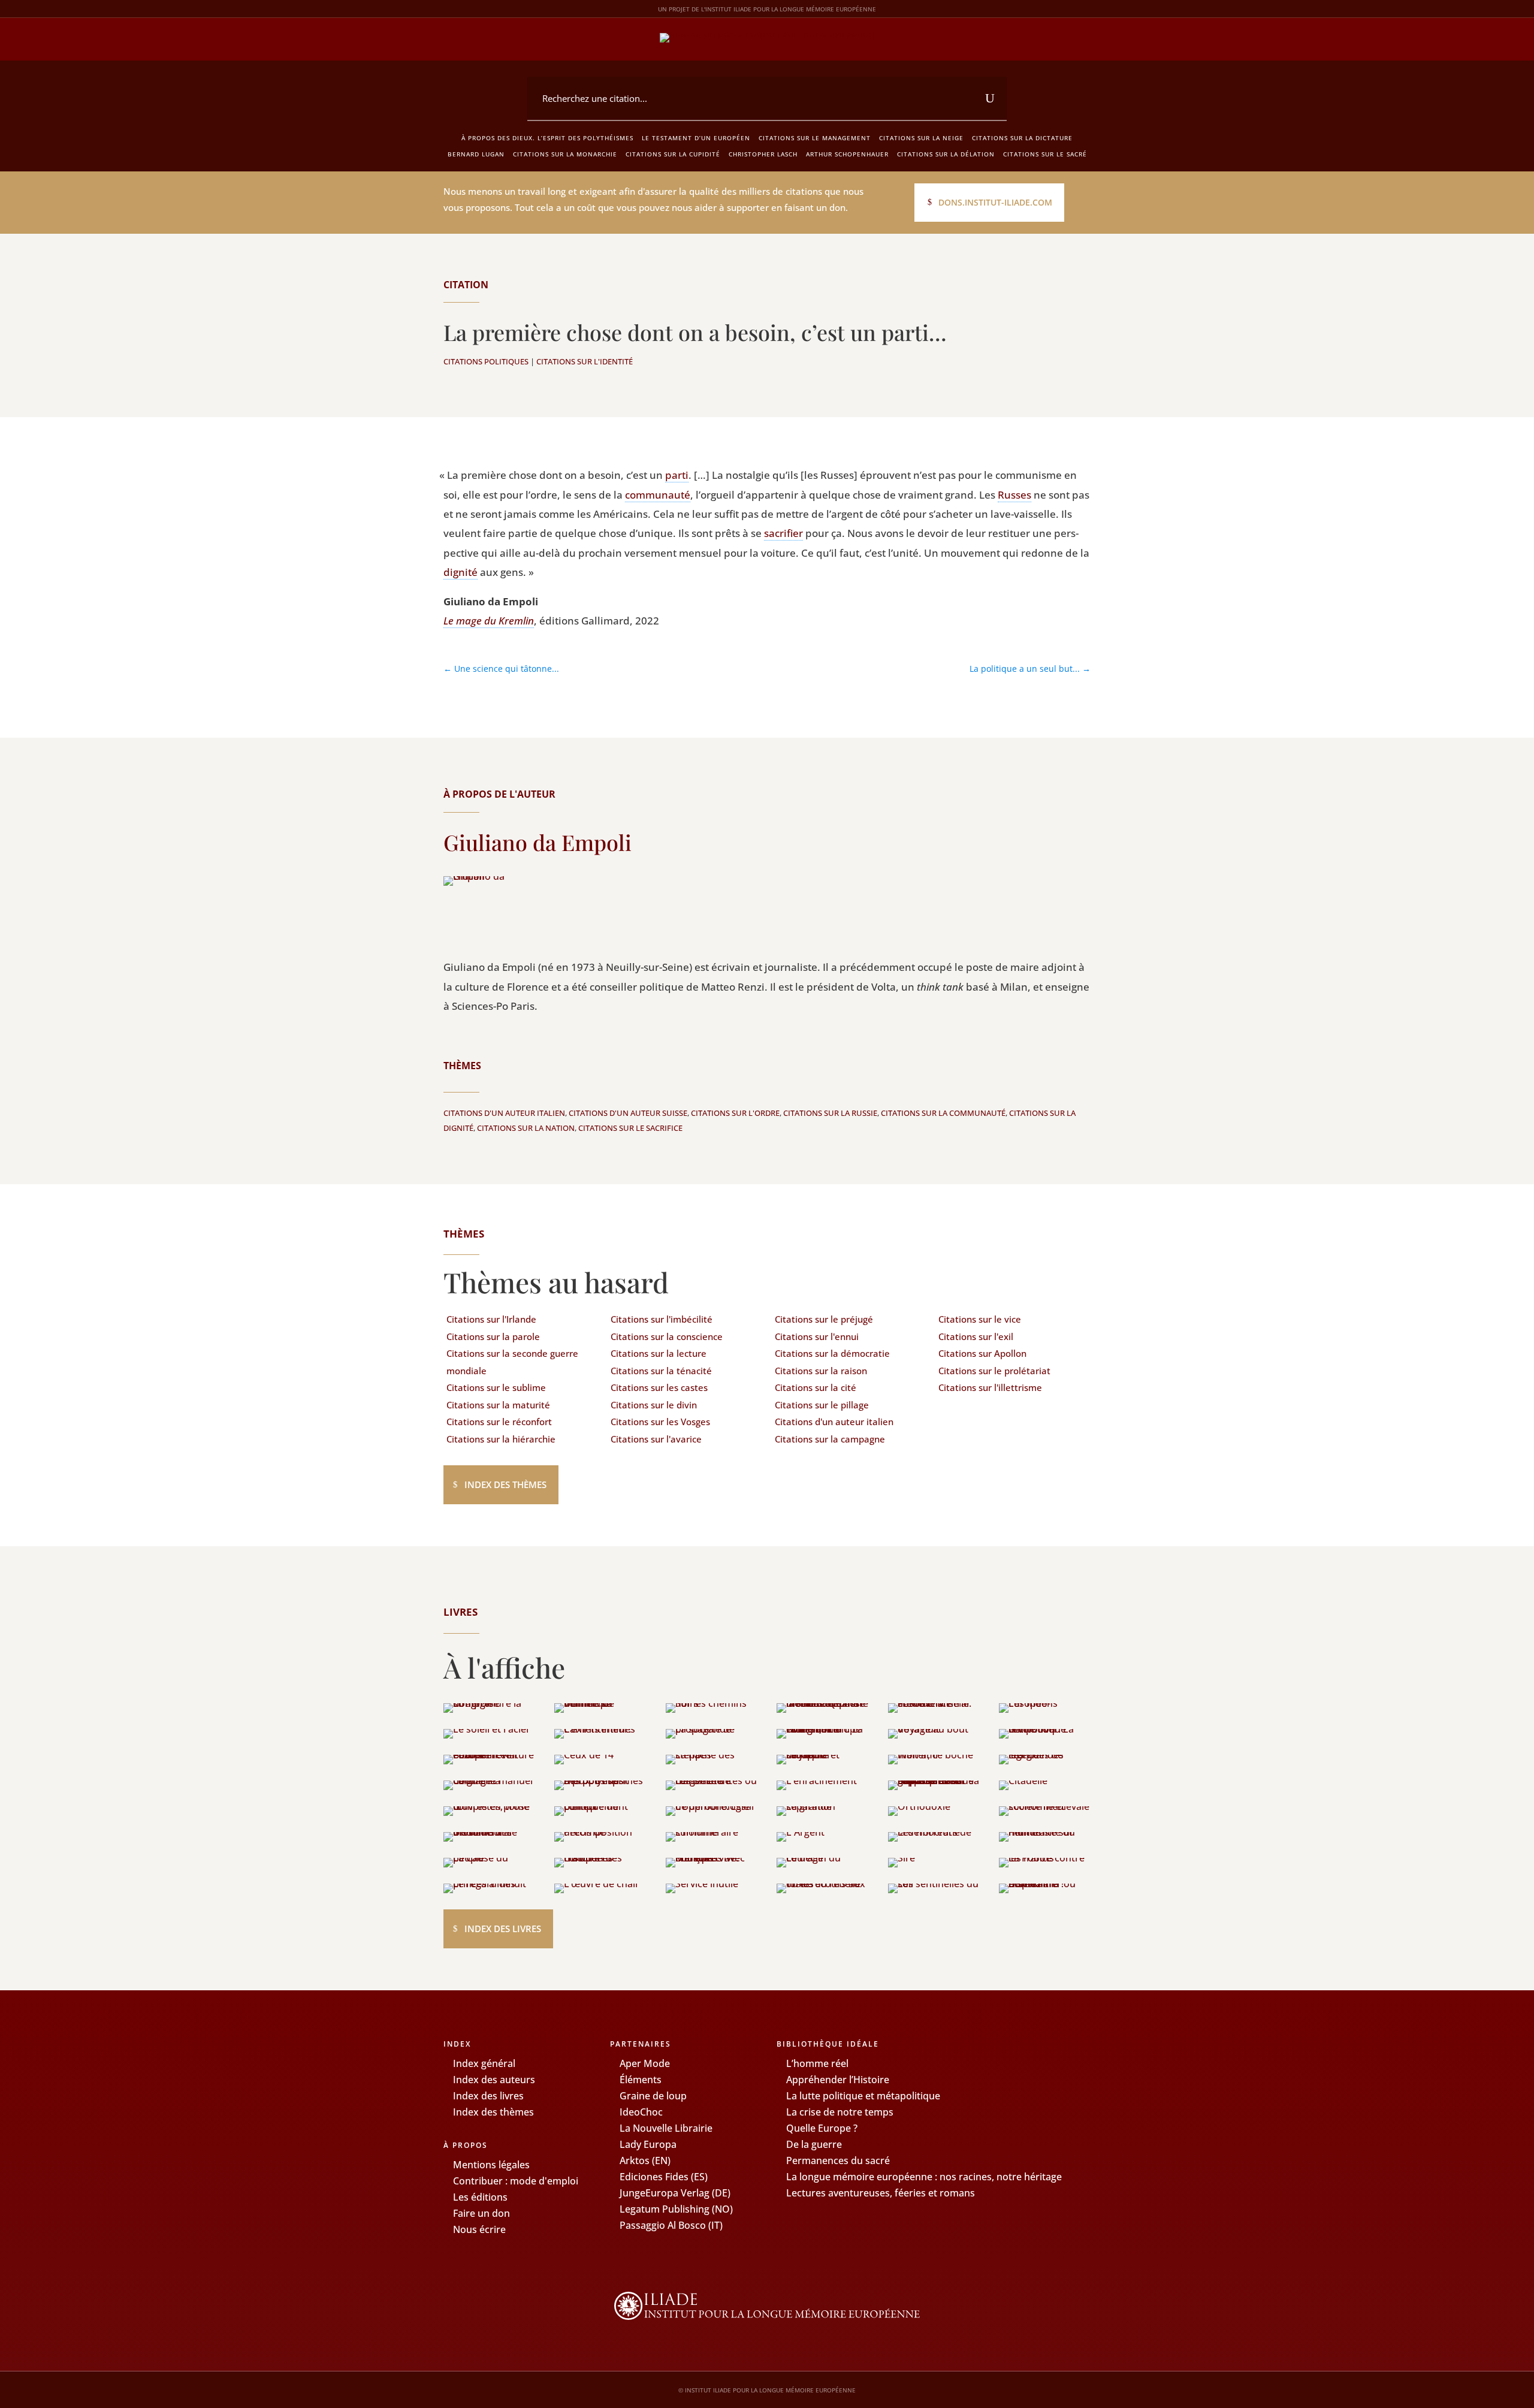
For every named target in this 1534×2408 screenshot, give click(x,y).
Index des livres (503, 1929)
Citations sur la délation (946, 154)
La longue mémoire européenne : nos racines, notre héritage (924, 2177)
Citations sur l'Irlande (491, 1319)
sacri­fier (783, 533)
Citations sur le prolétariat (994, 1371)
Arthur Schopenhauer (847, 154)
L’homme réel (817, 2063)
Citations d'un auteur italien (504, 1113)
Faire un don (481, 2213)
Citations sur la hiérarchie (501, 1439)
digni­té (460, 572)
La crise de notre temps (840, 2112)
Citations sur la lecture (659, 1353)
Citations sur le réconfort (499, 1422)
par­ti (677, 475)
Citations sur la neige (921, 138)
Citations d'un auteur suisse (628, 1113)
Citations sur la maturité (498, 1405)
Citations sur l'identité (585, 361)
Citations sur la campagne (830, 1439)
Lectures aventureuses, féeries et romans (881, 2193)
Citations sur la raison (821, 1371)
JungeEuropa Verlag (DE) (675, 2193)
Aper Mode (645, 2063)
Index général (484, 2063)
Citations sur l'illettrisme (990, 1387)
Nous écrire (479, 2229)
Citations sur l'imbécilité (662, 1319)
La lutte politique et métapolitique (863, 2096)
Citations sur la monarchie (565, 154)
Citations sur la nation (526, 1128)
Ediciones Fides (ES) (664, 2177)
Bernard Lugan (476, 154)
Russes (1014, 495)
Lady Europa (648, 2144)
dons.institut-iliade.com (995, 202)
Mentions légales (491, 2165)
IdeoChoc (641, 2112)
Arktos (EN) (645, 2160)
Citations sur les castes (659, 1387)
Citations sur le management (815, 138)
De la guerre (814, 2144)
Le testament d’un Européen (696, 138)
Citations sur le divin (654, 1405)
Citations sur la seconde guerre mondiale (512, 1362)
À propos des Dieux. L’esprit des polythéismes (547, 138)
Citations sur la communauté (943, 1113)
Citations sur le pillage (822, 1405)
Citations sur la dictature (1022, 138)
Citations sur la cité (816, 1387)
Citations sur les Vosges (660, 1422)
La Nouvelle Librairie (666, 2128)
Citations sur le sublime (496, 1387)
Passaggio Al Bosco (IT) (671, 2225)
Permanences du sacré (838, 2160)
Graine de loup (653, 2096)
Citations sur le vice (980, 1319)
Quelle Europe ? (822, 2128)
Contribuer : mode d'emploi (516, 2181)
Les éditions (480, 2197)
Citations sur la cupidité (673, 154)
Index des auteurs (494, 2080)
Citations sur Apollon (982, 1353)
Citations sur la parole (493, 1336)
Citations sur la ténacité (661, 1371)
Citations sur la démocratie (832, 1353)
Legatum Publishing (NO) (676, 2209)
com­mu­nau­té (658, 495)
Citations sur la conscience (667, 1336)
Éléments (641, 2080)
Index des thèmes (505, 1484)
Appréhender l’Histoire (838, 2080)
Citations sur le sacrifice (630, 1128)
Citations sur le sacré (1045, 154)
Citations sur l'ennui (817, 1336)
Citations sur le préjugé (824, 1319)
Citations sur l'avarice (656, 1439)
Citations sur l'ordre (735, 1113)
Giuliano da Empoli (537, 842)
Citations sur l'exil (976, 1336)
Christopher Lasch (763, 154)
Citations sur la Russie (830, 1113)
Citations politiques (486, 361)
